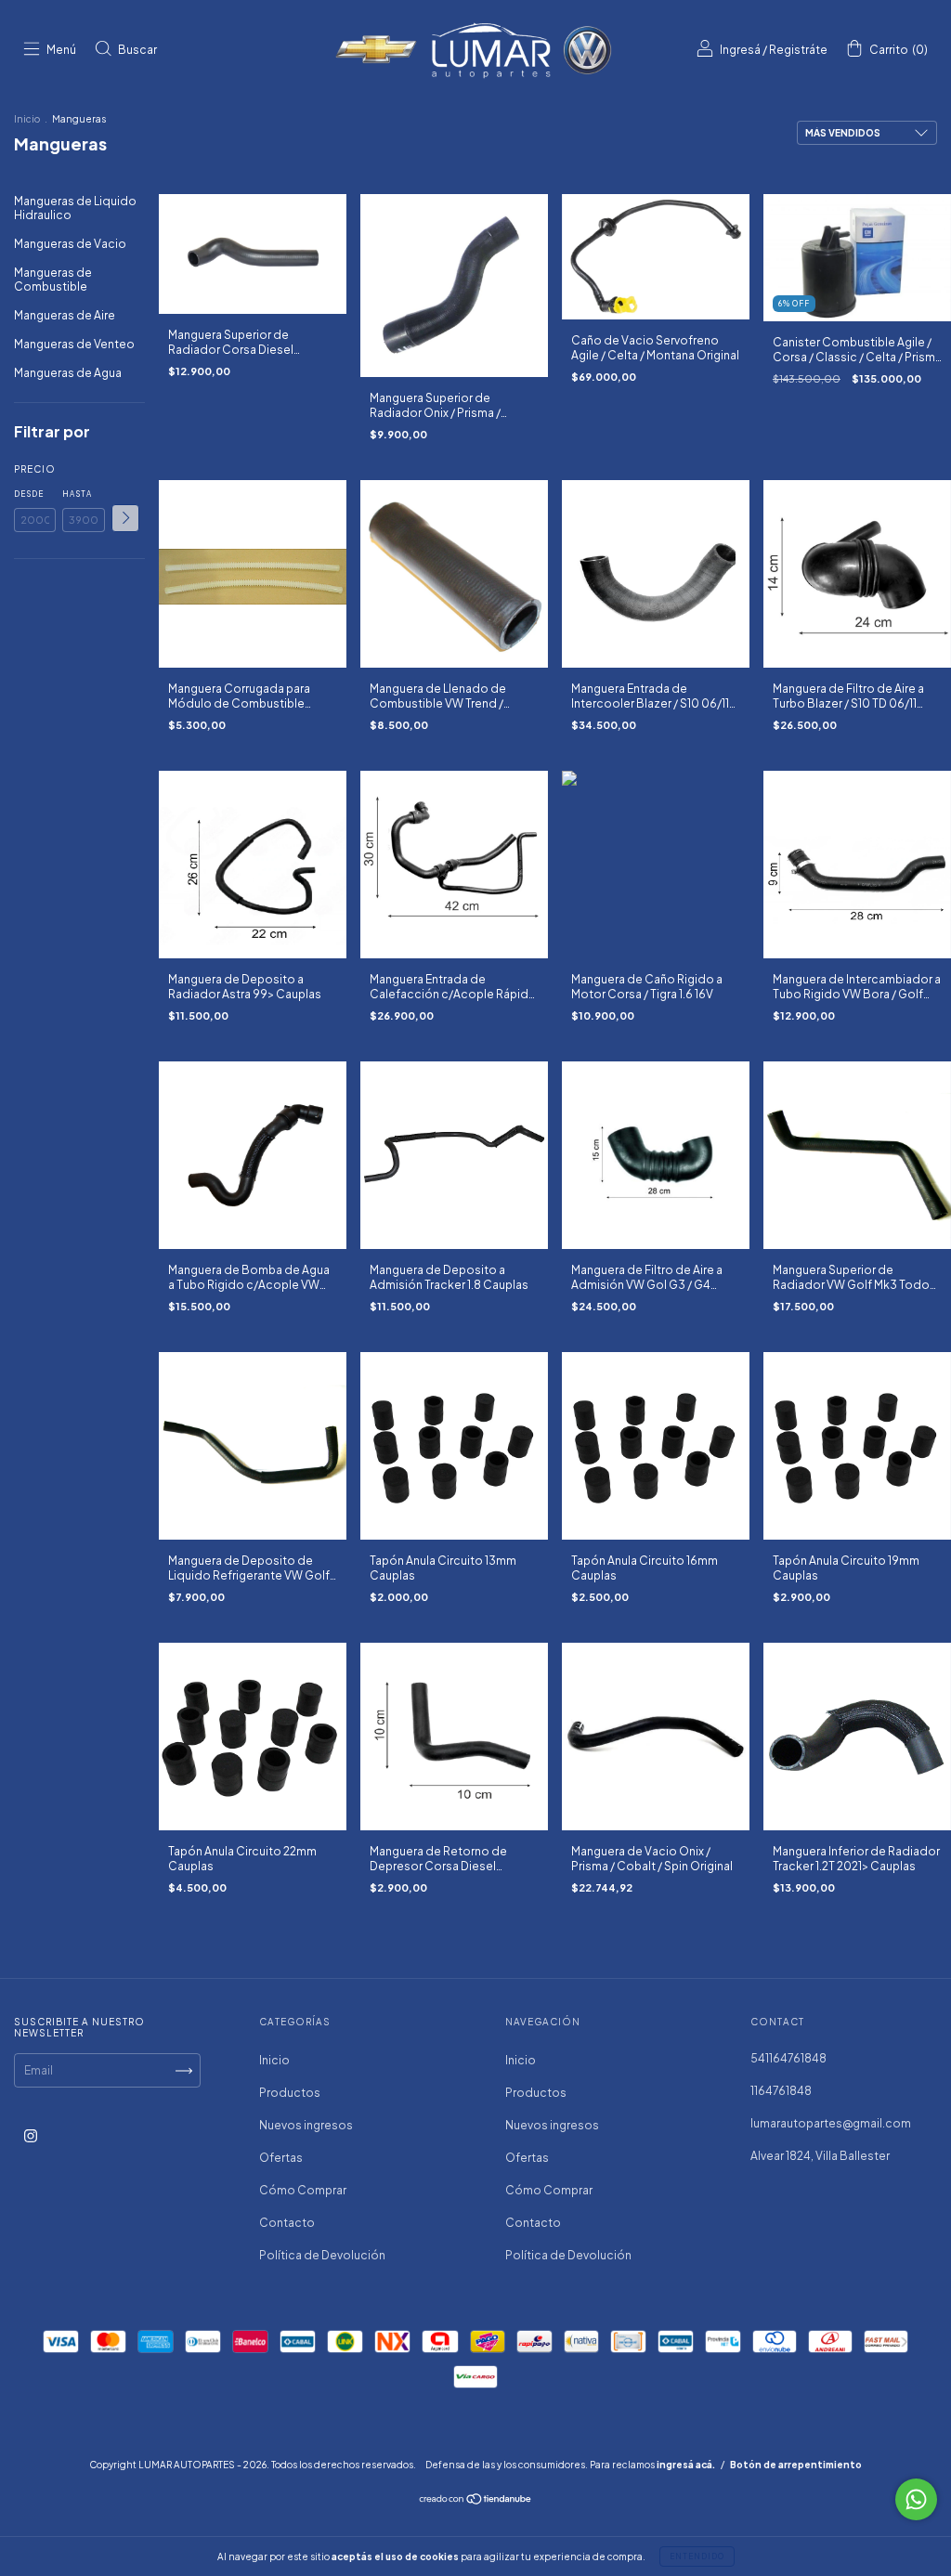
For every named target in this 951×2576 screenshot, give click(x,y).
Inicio (27, 119)
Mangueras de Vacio (70, 244)
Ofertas (281, 2158)
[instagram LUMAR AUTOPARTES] (31, 2135)
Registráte (798, 50)
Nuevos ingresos (306, 2125)
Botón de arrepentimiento (796, 2465)
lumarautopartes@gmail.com (831, 2123)
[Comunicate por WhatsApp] (916, 2499)
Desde (29, 494)
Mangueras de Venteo (74, 344)
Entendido (697, 2556)
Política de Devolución (322, 2255)
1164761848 (781, 2091)
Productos (290, 2093)
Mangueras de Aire (65, 315)
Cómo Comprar (303, 2190)
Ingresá (740, 50)
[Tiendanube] (476, 2501)
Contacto (287, 2223)
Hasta (77, 494)
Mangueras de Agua (68, 373)
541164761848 (788, 2058)
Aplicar (125, 518)
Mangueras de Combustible (53, 280)
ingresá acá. (686, 2465)
